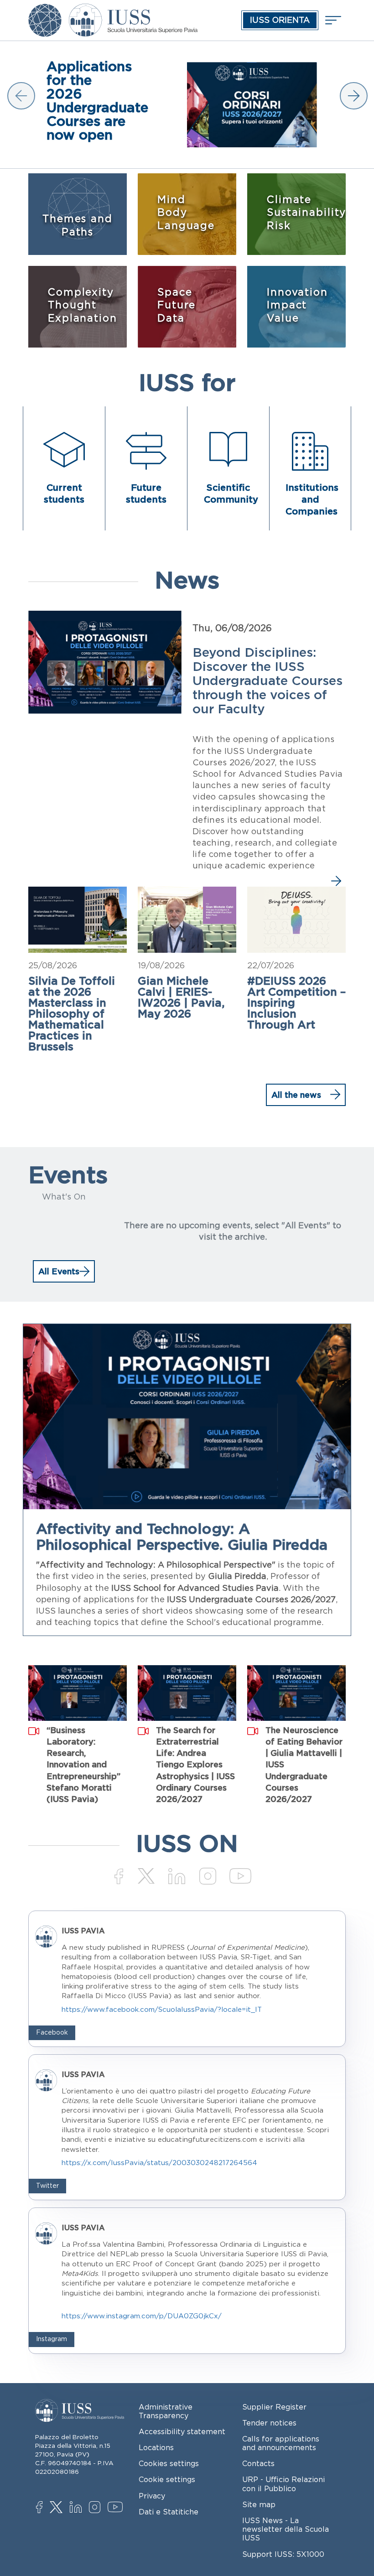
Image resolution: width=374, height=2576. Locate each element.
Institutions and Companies (312, 499)
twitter (58, 2508)
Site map (259, 2504)
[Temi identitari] (45, 10)
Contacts (258, 2463)
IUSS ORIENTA (280, 20)
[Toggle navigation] (332, 20)
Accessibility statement (182, 2431)
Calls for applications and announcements (281, 2443)
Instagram (97, 2508)
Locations (156, 2447)
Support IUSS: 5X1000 (283, 2554)
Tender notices (269, 2423)
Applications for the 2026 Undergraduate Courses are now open (88, 100)
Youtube (116, 2508)
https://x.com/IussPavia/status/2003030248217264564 (159, 2163)
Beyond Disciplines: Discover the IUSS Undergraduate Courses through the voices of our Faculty (268, 680)
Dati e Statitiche (169, 2512)
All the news (296, 1095)
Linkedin (78, 2508)
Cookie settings (167, 2479)
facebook (44, 2508)
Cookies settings (169, 2463)
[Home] (133, 10)
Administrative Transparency (166, 2411)
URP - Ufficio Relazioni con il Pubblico (283, 2484)
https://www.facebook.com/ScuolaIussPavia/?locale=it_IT (162, 2009)
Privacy (152, 2496)
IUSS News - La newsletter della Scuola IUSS (286, 2529)
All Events (59, 1271)
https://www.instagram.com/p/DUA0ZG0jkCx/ (142, 2316)
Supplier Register (274, 2407)
